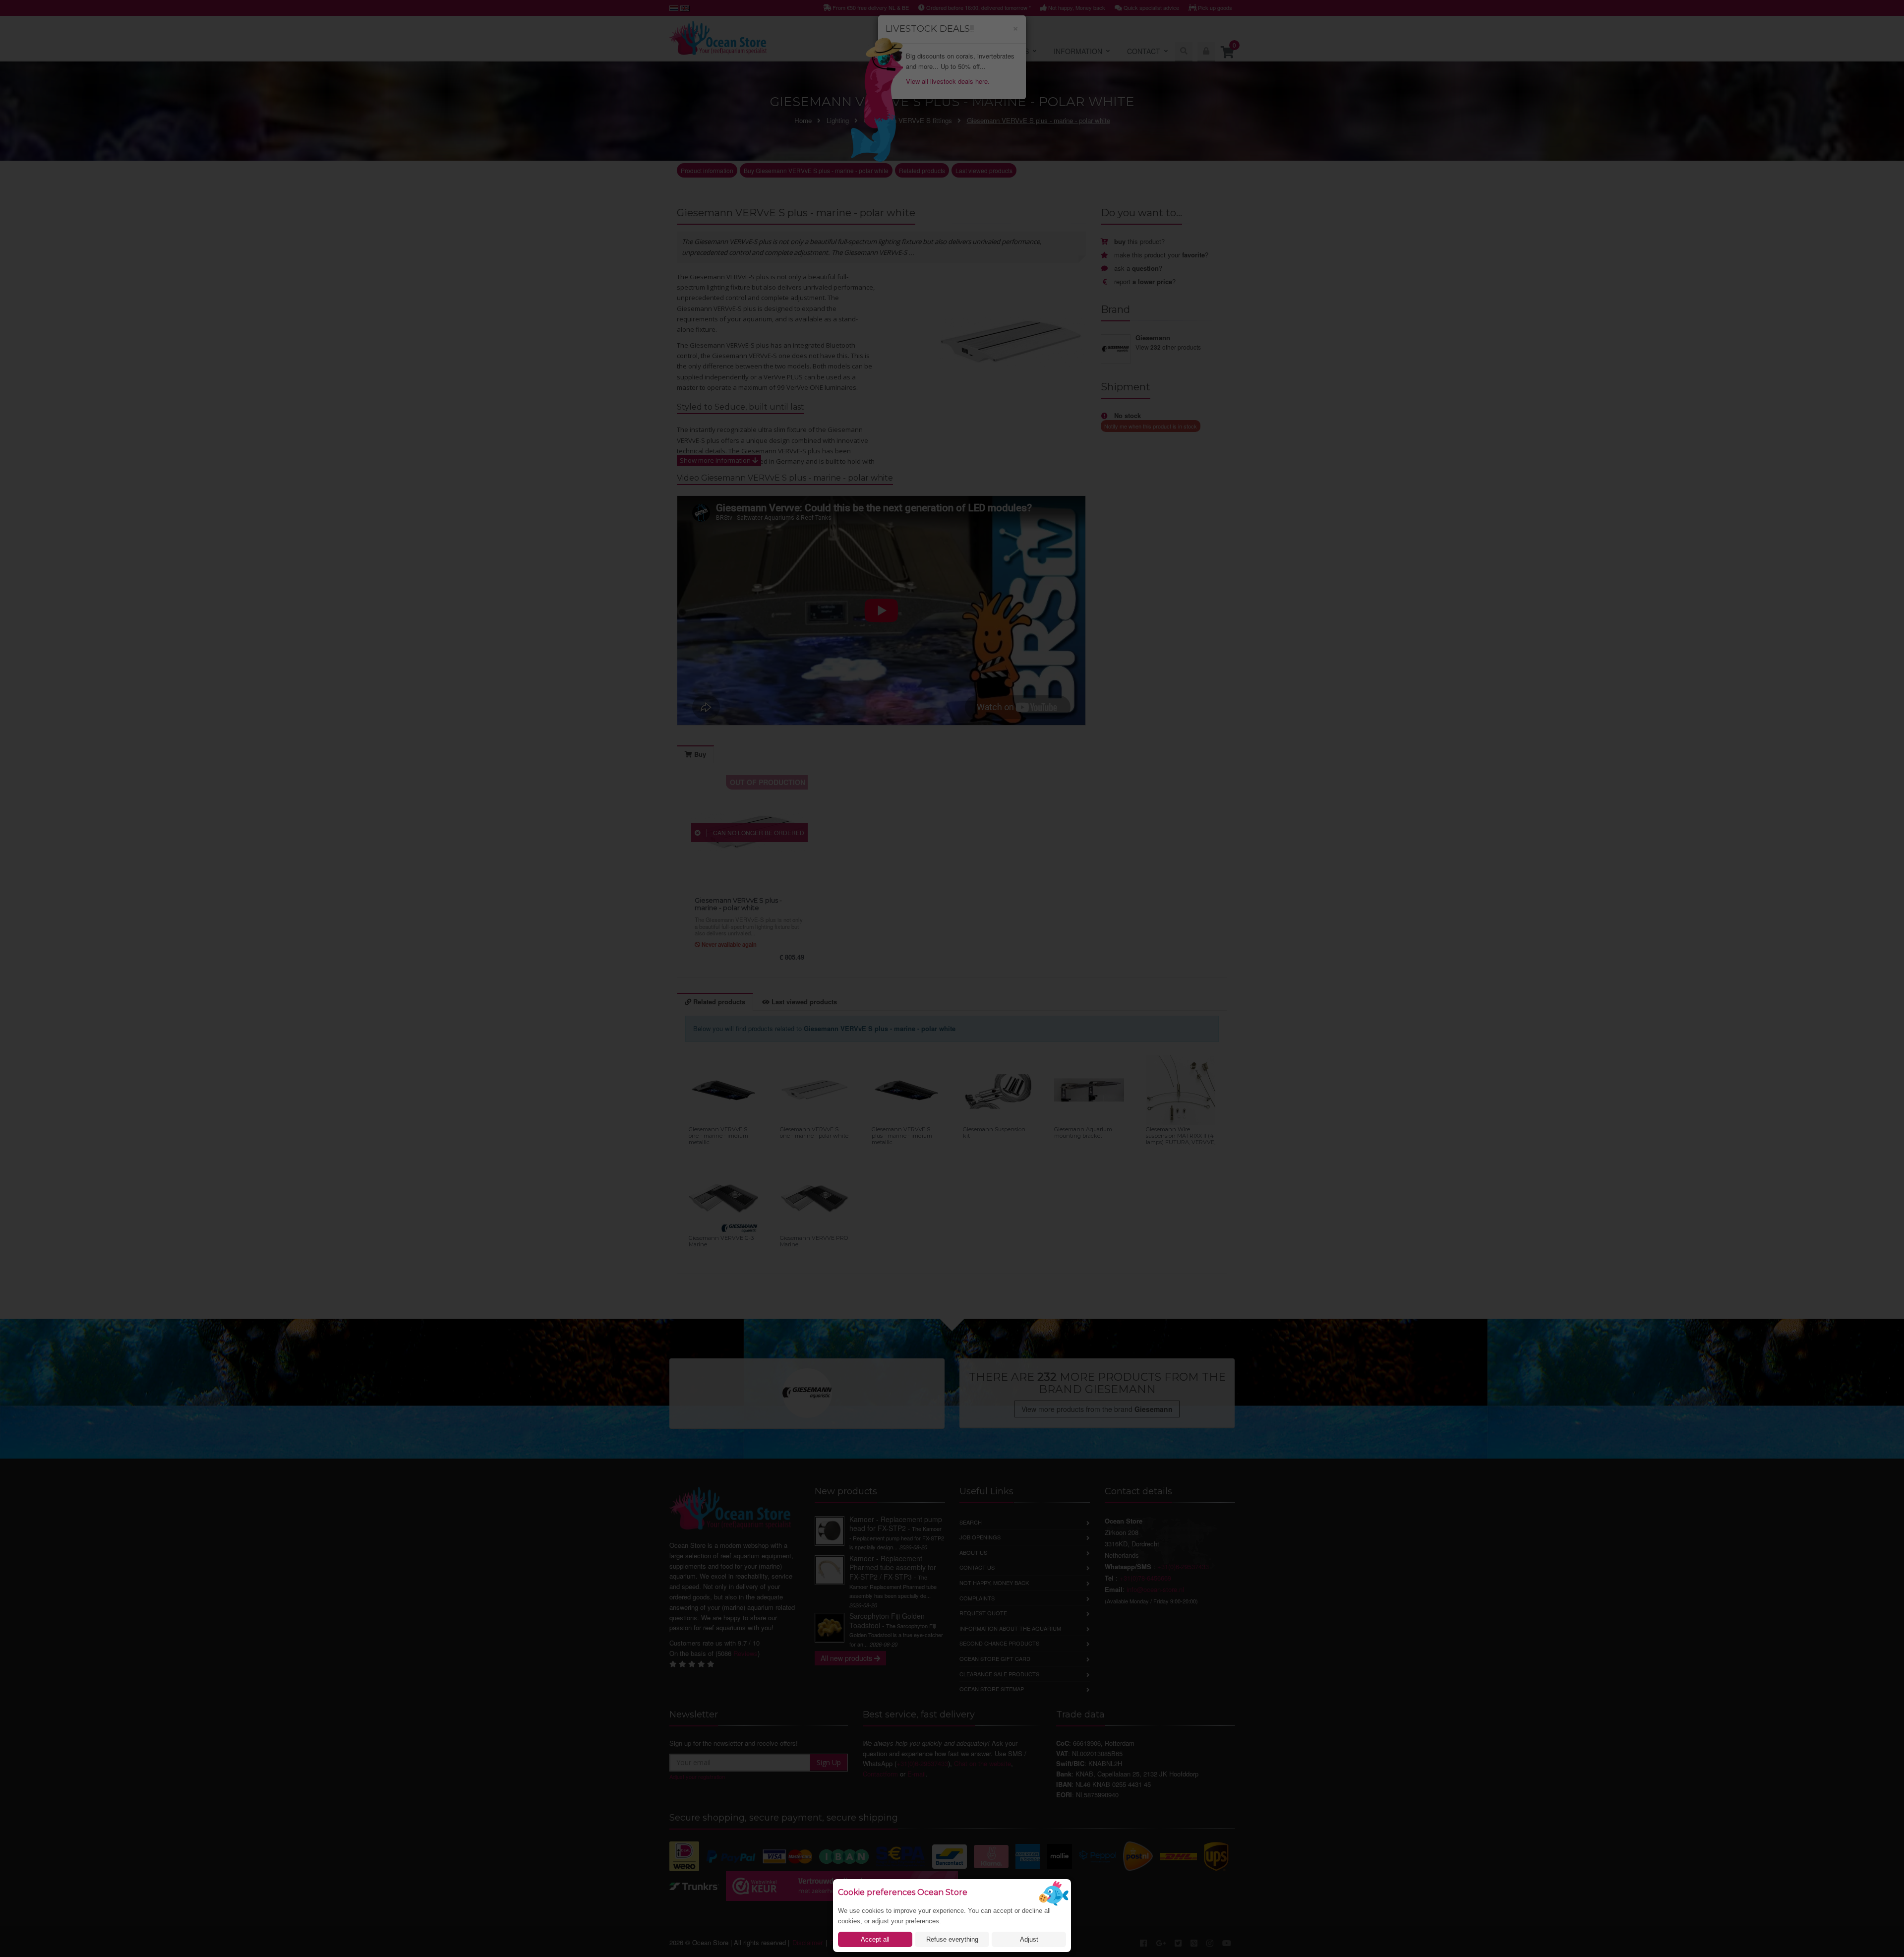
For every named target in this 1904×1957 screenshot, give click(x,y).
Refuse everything (952, 1939)
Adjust (1029, 1939)
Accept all (875, 1939)
